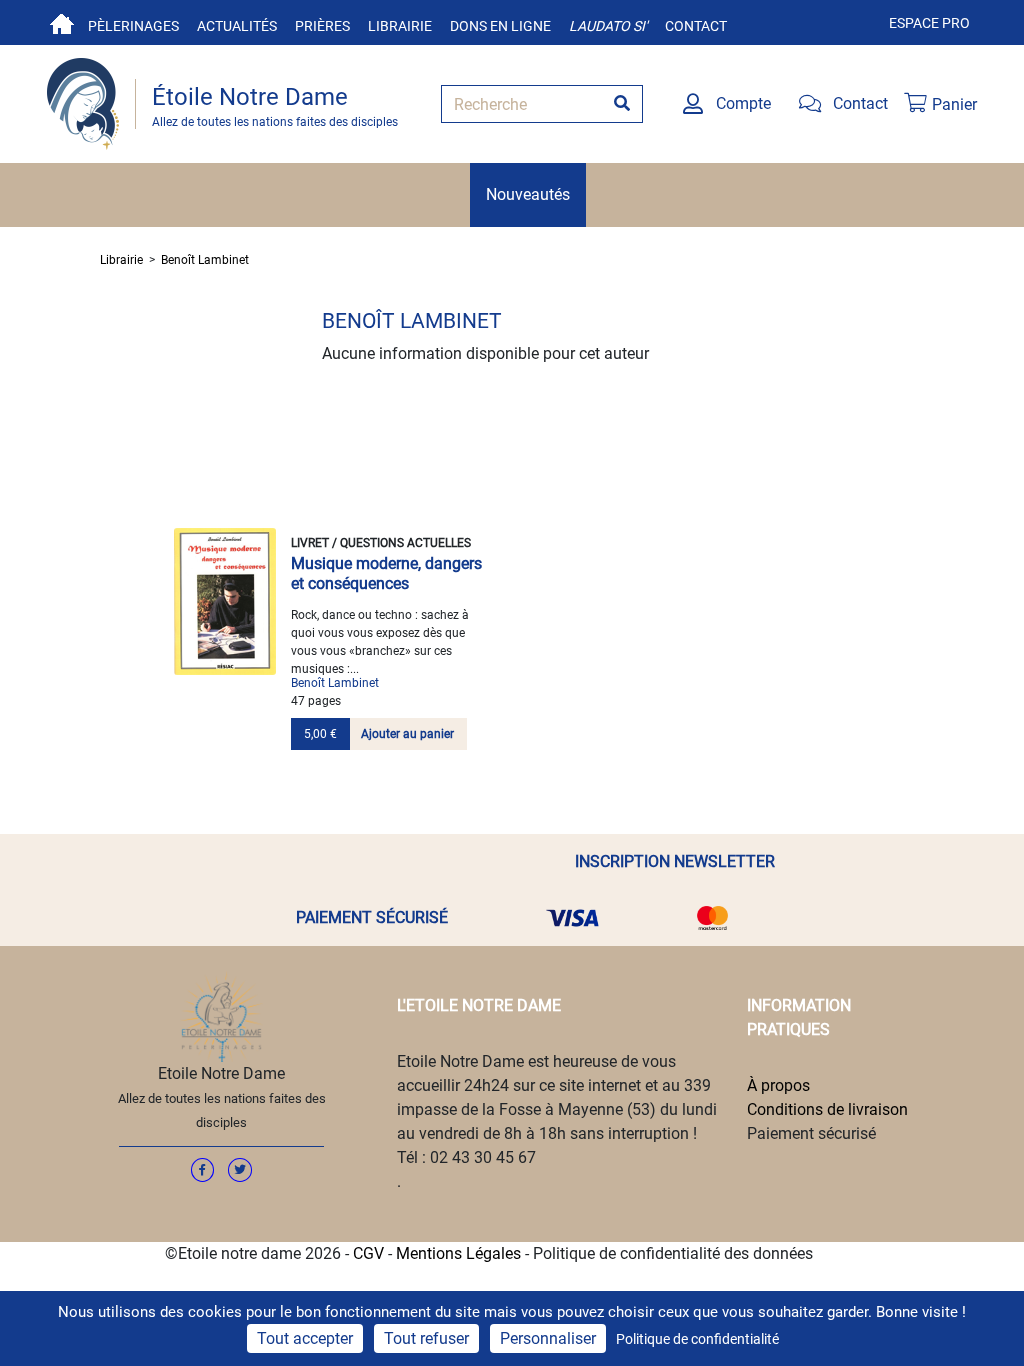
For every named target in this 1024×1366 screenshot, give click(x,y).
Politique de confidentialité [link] (697, 1339)
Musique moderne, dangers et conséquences (386, 573)
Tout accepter (305, 1338)
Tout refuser (426, 1338)
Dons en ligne (500, 26)
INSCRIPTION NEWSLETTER (675, 861)
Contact (696, 26)
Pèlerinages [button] (133, 26)
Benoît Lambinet (205, 260)
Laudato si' (608, 26)
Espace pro (929, 23)
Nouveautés (528, 194)
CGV (368, 1253)
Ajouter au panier (407, 734)
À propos (778, 1085)
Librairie (400, 26)
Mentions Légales (458, 1253)
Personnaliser (548, 1338)
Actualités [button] (237, 26)
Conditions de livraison (827, 1109)
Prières (322, 26)
